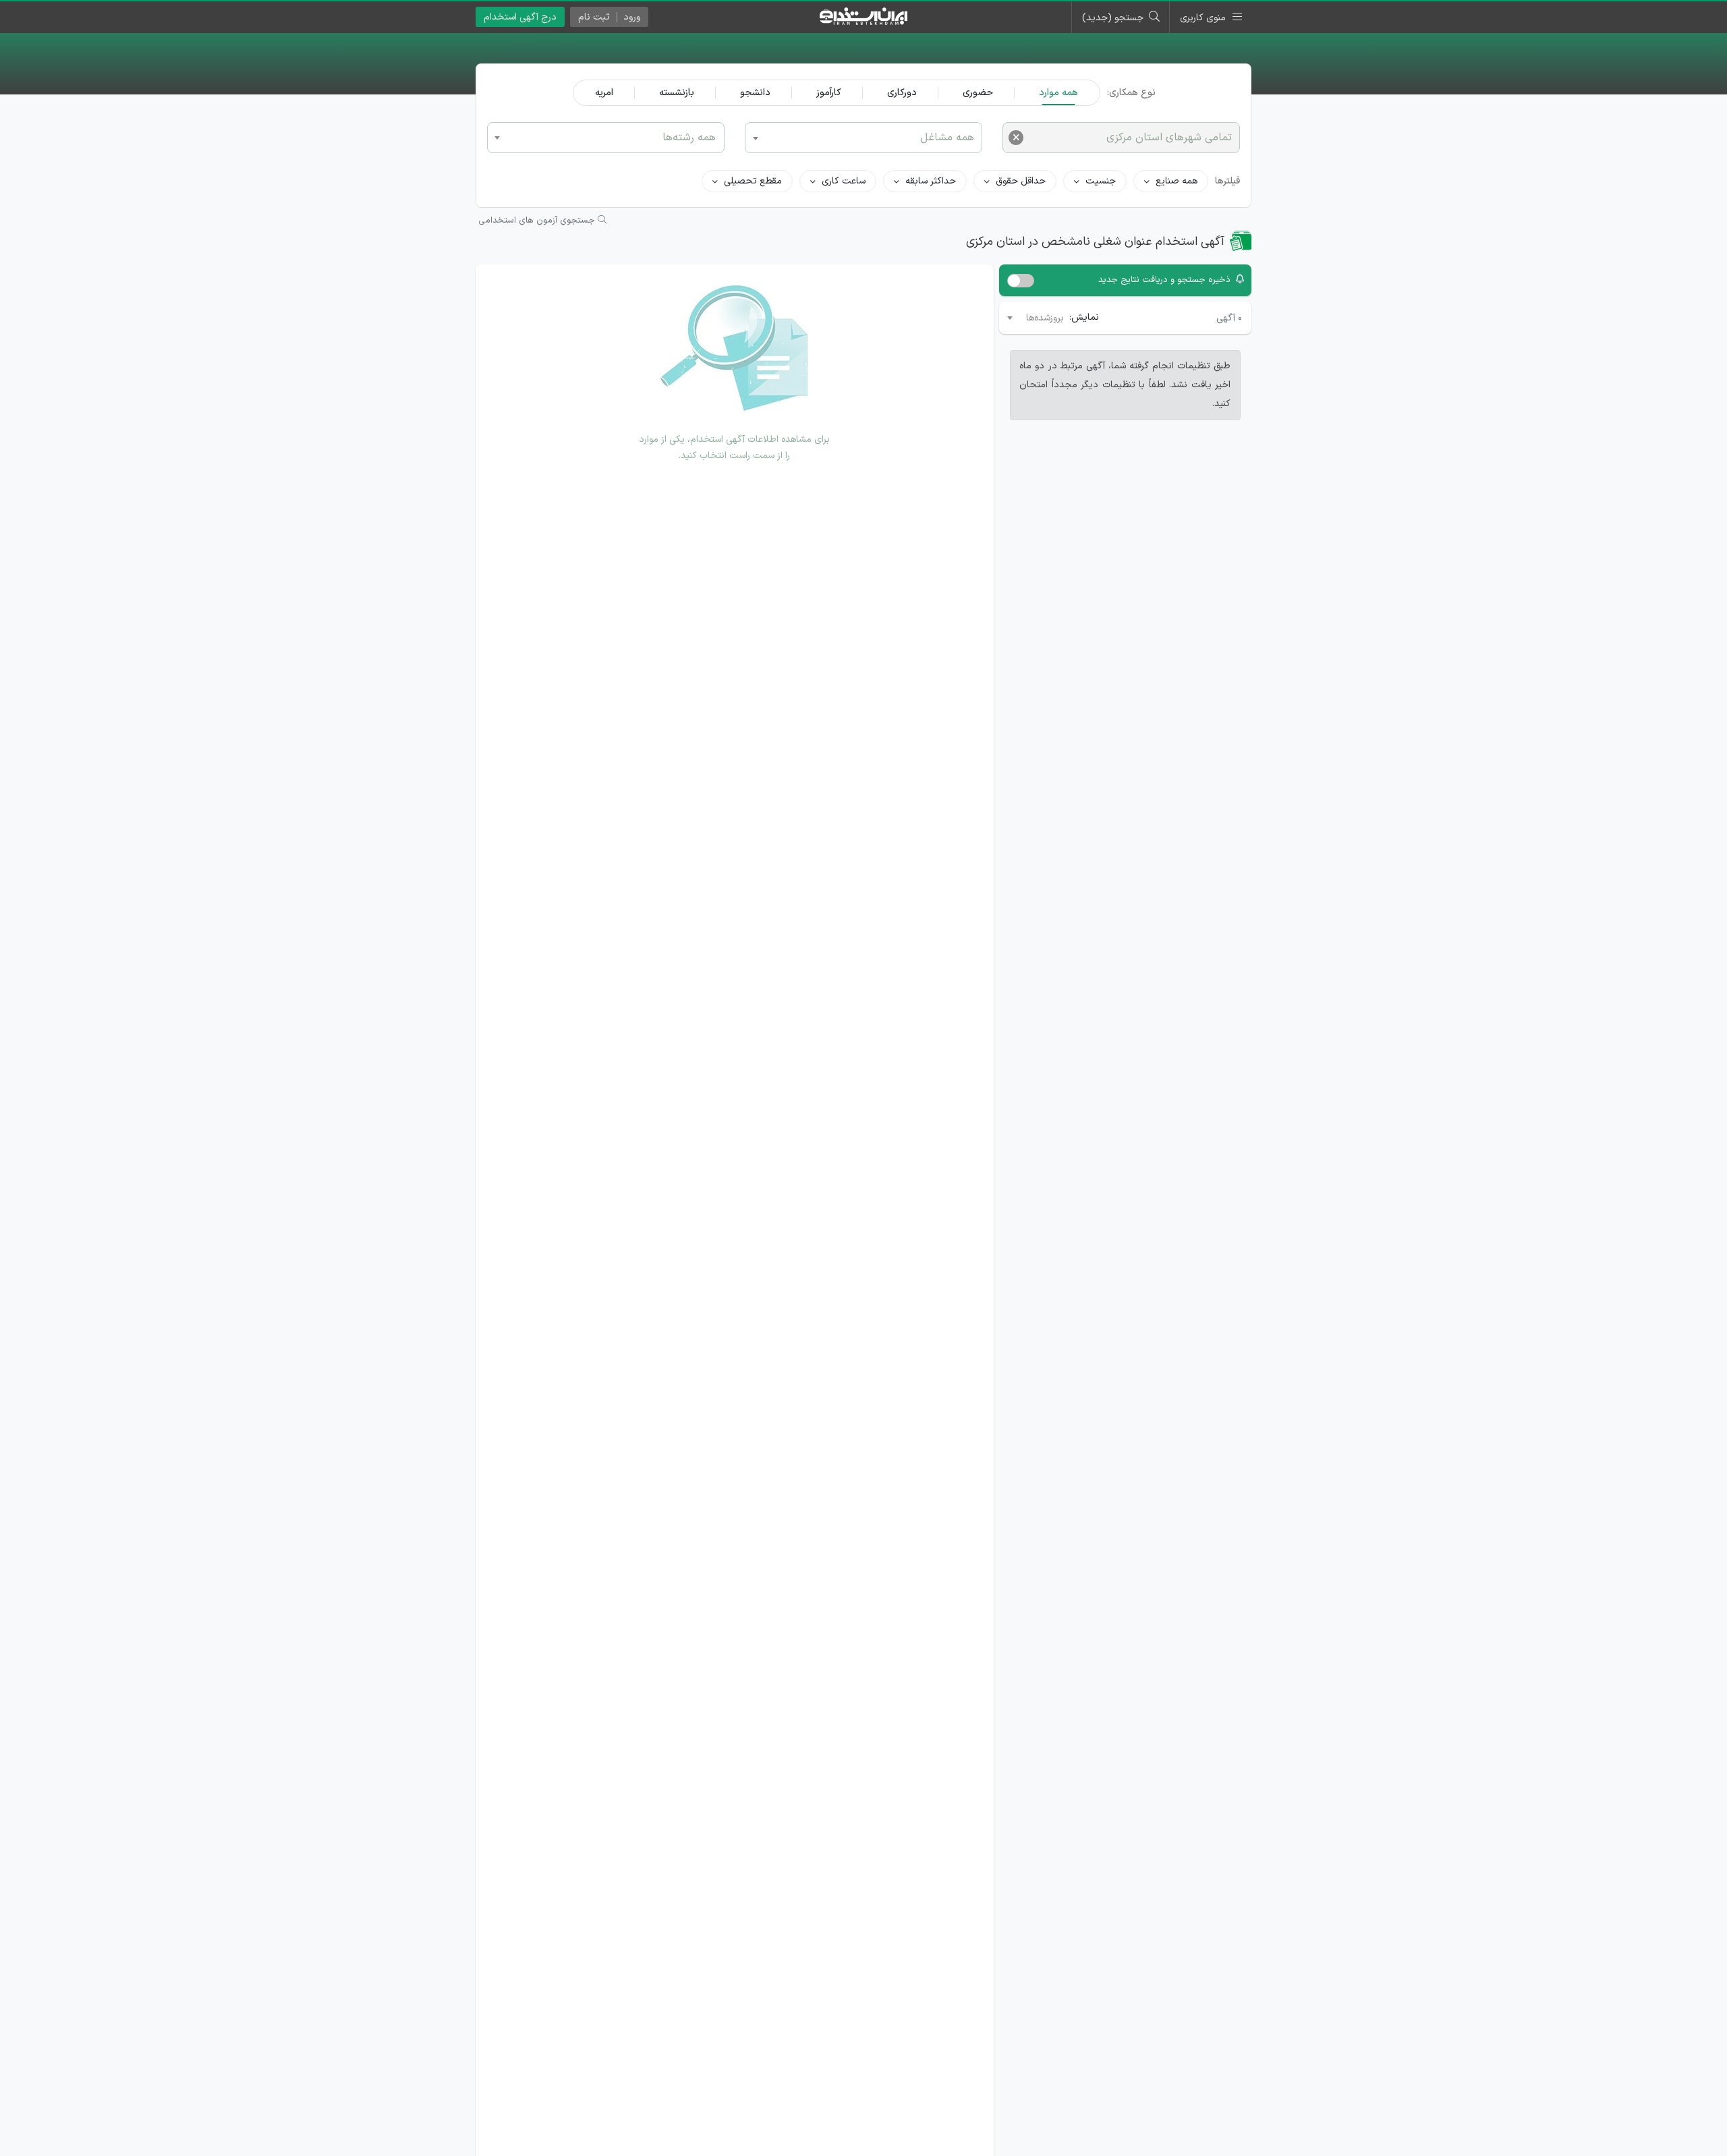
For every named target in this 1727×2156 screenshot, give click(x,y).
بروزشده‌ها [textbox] (1045, 318)
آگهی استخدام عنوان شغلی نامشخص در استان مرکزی (1095, 242)
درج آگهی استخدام (520, 17)
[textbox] (606, 137)
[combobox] (606, 138)
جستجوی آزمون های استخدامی (538, 221)
